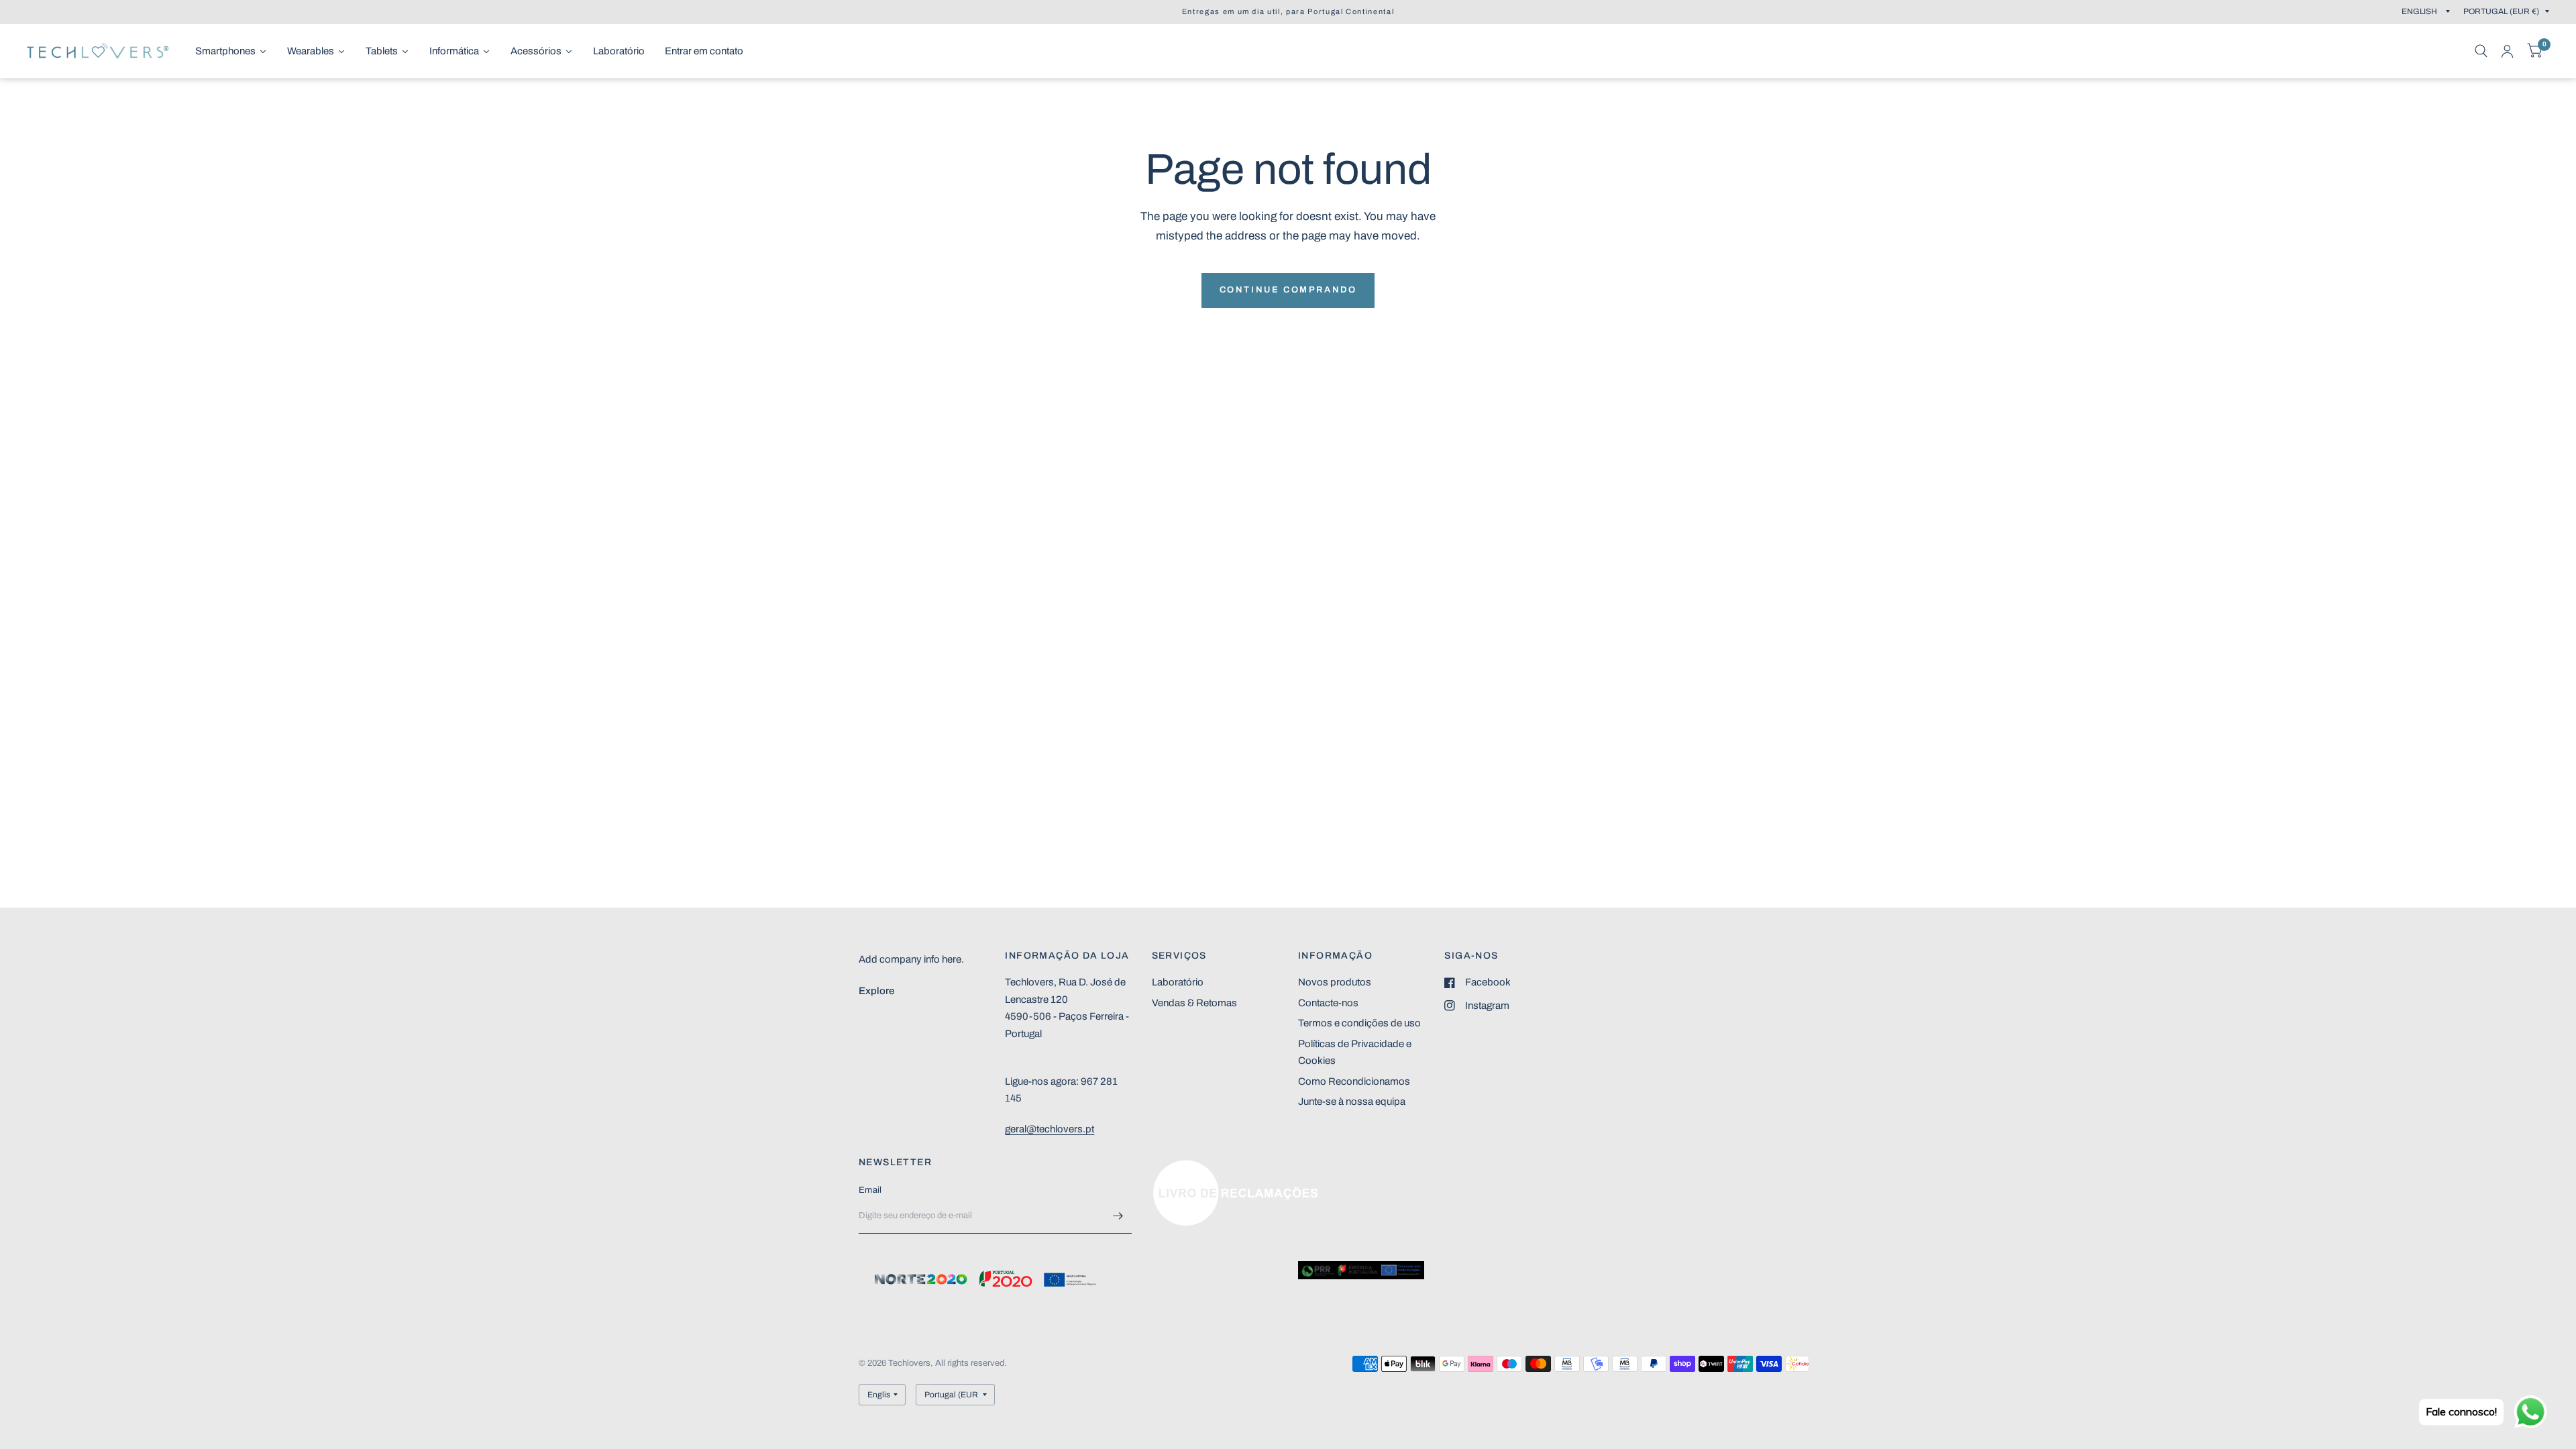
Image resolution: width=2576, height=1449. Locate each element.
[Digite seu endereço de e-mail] (1118, 1216)
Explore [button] (876, 991)
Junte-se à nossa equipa (1352, 1102)
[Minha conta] (2507, 51)
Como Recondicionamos (1354, 1081)
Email (870, 1190)
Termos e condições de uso (1359, 1023)
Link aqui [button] (1173, 1167)
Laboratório (1178, 982)
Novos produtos (1335, 982)
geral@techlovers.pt (1050, 1129)
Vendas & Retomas (1194, 1003)
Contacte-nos (1328, 1003)
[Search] (2481, 51)
